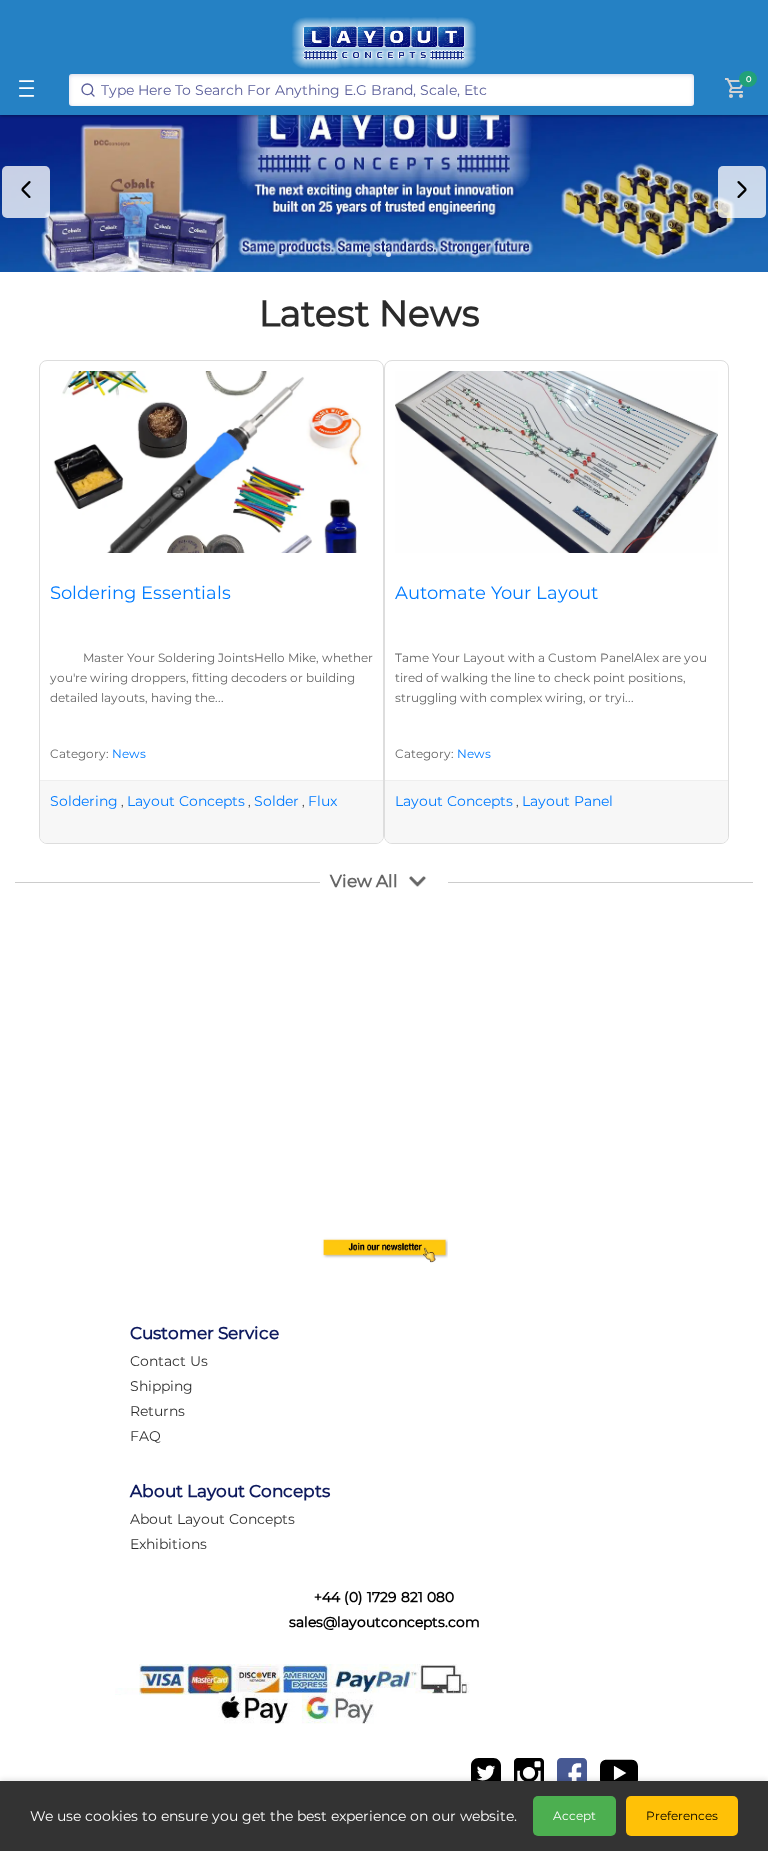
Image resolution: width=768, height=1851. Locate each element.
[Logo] (384, 43)
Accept (574, 1815)
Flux (322, 801)
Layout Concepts (186, 801)
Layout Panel (567, 801)
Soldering (84, 801)
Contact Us (169, 1361)
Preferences (682, 1815)
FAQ (145, 1436)
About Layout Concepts (212, 1519)
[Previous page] (26, 192)
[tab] (369, 254)
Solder (276, 801)
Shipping (161, 1386)
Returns (157, 1411)
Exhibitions (168, 1544)
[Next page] (742, 192)
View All (364, 881)
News (129, 753)
